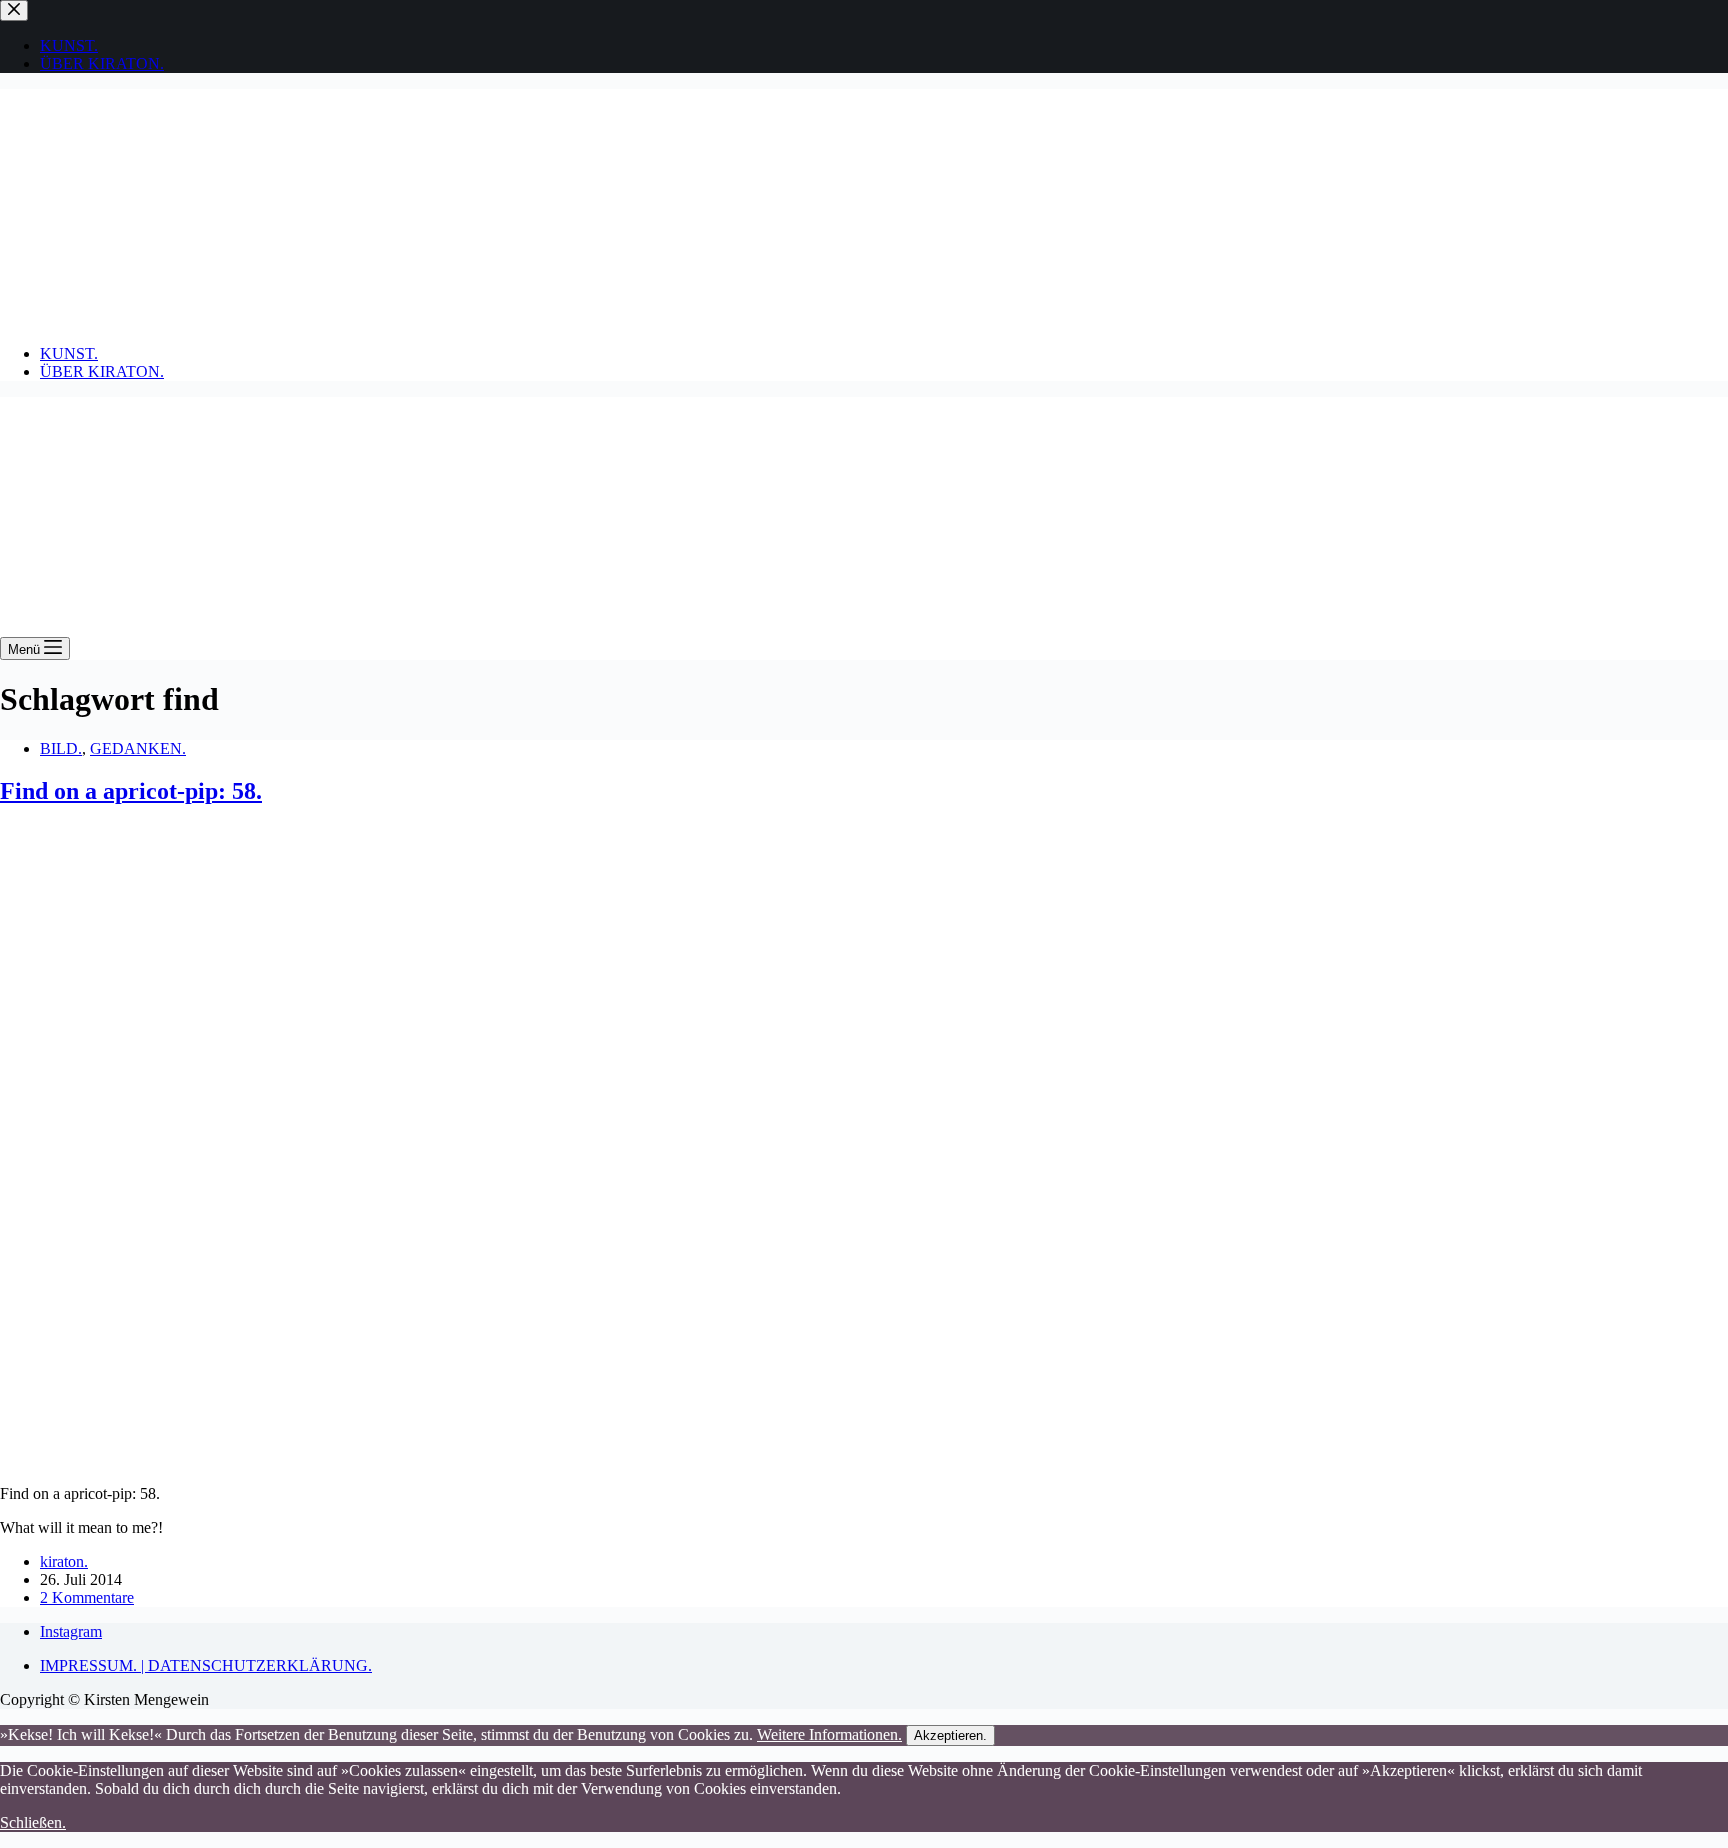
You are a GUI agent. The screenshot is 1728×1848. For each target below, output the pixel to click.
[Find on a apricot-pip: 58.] (320, 1459)
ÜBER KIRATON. (102, 371)
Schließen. (33, 1822)
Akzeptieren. (950, 1735)
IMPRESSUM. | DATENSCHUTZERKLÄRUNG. (206, 1665)
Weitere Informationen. (829, 1734)
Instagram (71, 1631)
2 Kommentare (87, 1597)
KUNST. (69, 353)
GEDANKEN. (138, 748)
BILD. (61, 748)
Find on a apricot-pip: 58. (131, 791)
